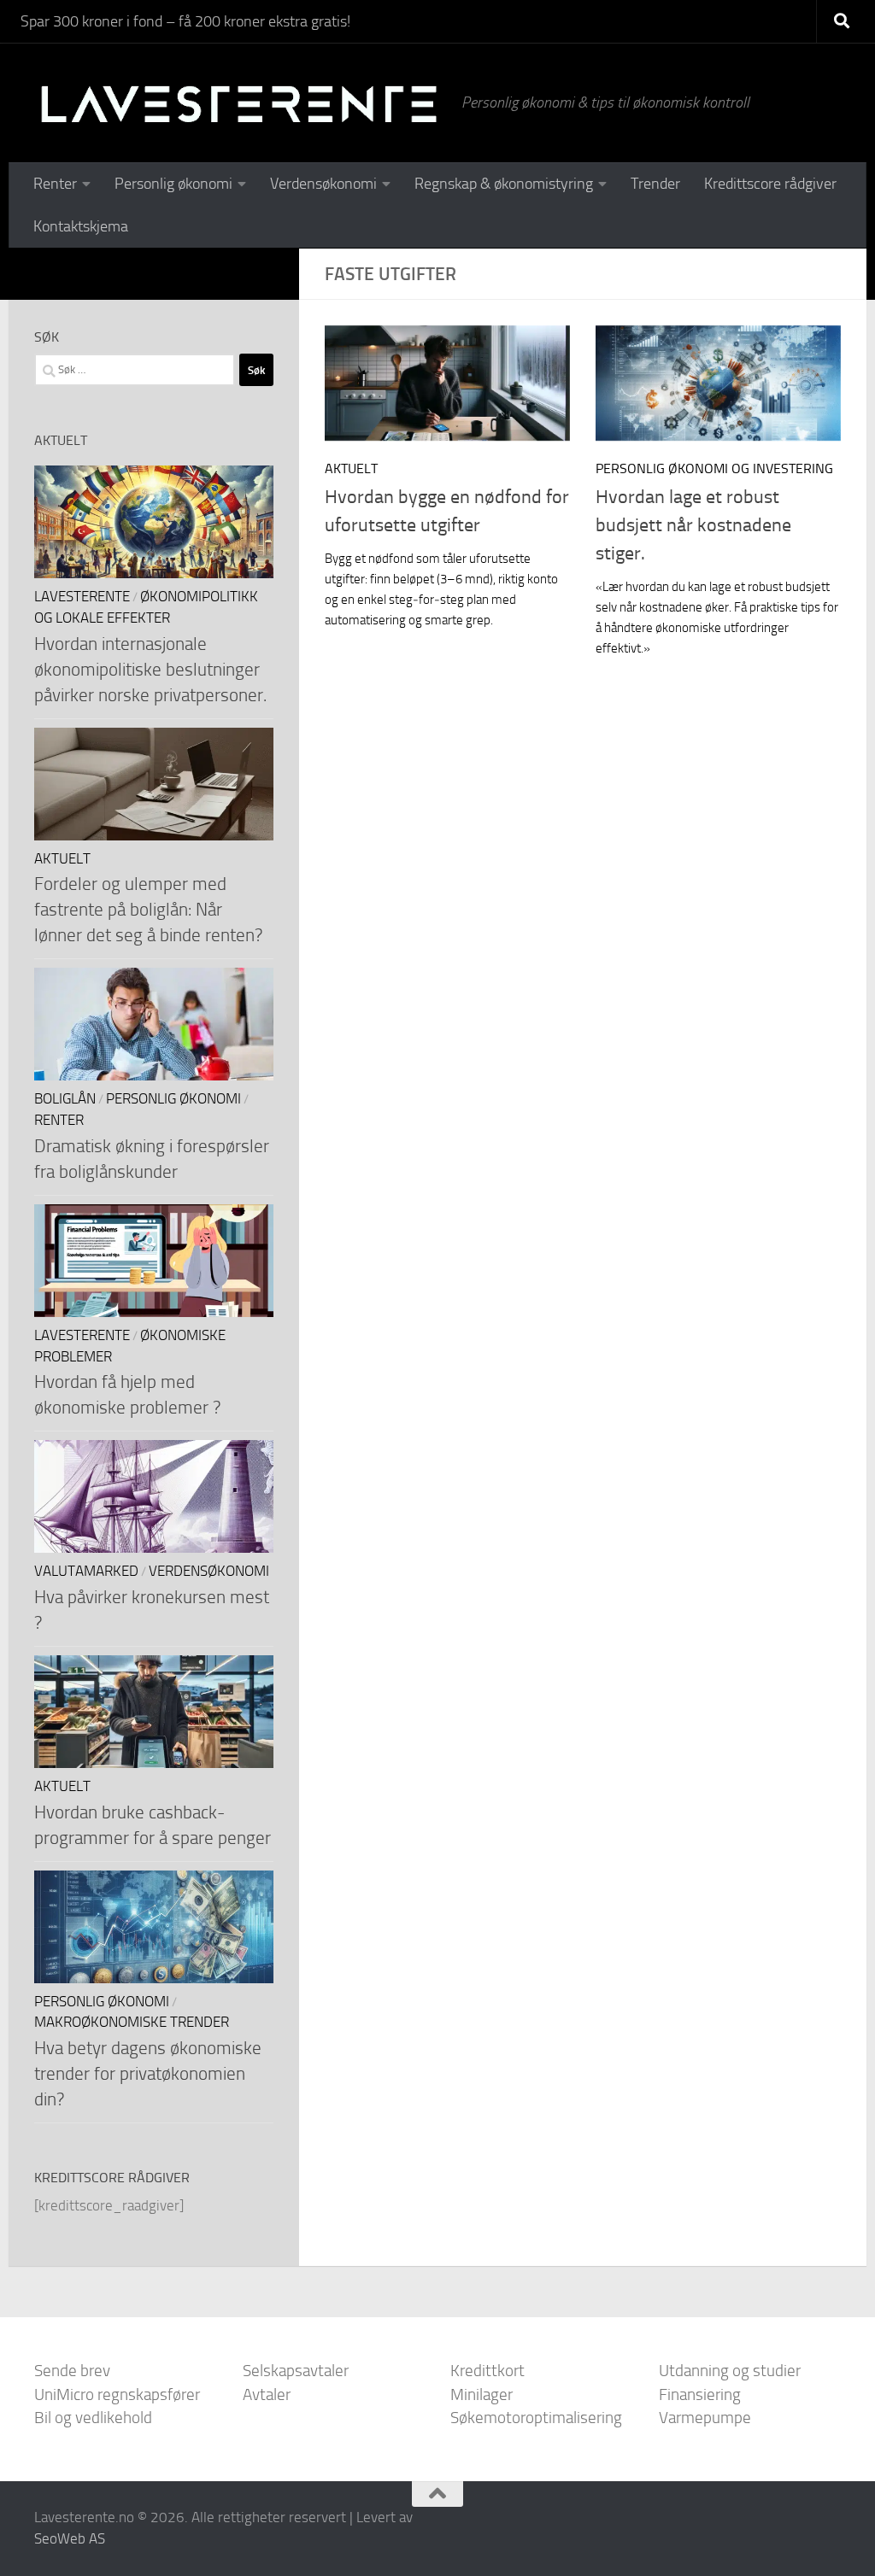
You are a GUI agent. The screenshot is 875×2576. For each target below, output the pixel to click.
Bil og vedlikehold (93, 2418)
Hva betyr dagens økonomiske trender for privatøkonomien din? (148, 2073)
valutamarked (86, 1571)
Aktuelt (351, 468)
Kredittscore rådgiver (770, 184)
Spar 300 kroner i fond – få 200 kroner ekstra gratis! (185, 21)
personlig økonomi (173, 1099)
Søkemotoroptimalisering (536, 2418)
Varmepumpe (705, 2418)
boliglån (65, 1099)
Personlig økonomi (173, 184)
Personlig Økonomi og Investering (714, 468)
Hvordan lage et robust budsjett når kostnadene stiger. (693, 525)
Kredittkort (487, 2371)
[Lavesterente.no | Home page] (239, 102)
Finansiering (700, 2395)
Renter (55, 184)
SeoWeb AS (70, 2538)
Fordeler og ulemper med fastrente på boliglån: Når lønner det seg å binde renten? (148, 909)
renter (59, 1120)
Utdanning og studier (730, 2371)
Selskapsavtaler (296, 2371)
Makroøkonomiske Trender (132, 2022)
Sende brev (72, 2371)
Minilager (482, 2395)
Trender (655, 184)
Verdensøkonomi (323, 184)
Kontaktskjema (81, 226)
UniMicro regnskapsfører (117, 2395)
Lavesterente (82, 597)
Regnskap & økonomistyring (504, 184)
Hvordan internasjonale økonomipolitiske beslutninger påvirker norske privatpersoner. (150, 669)
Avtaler (267, 2395)
